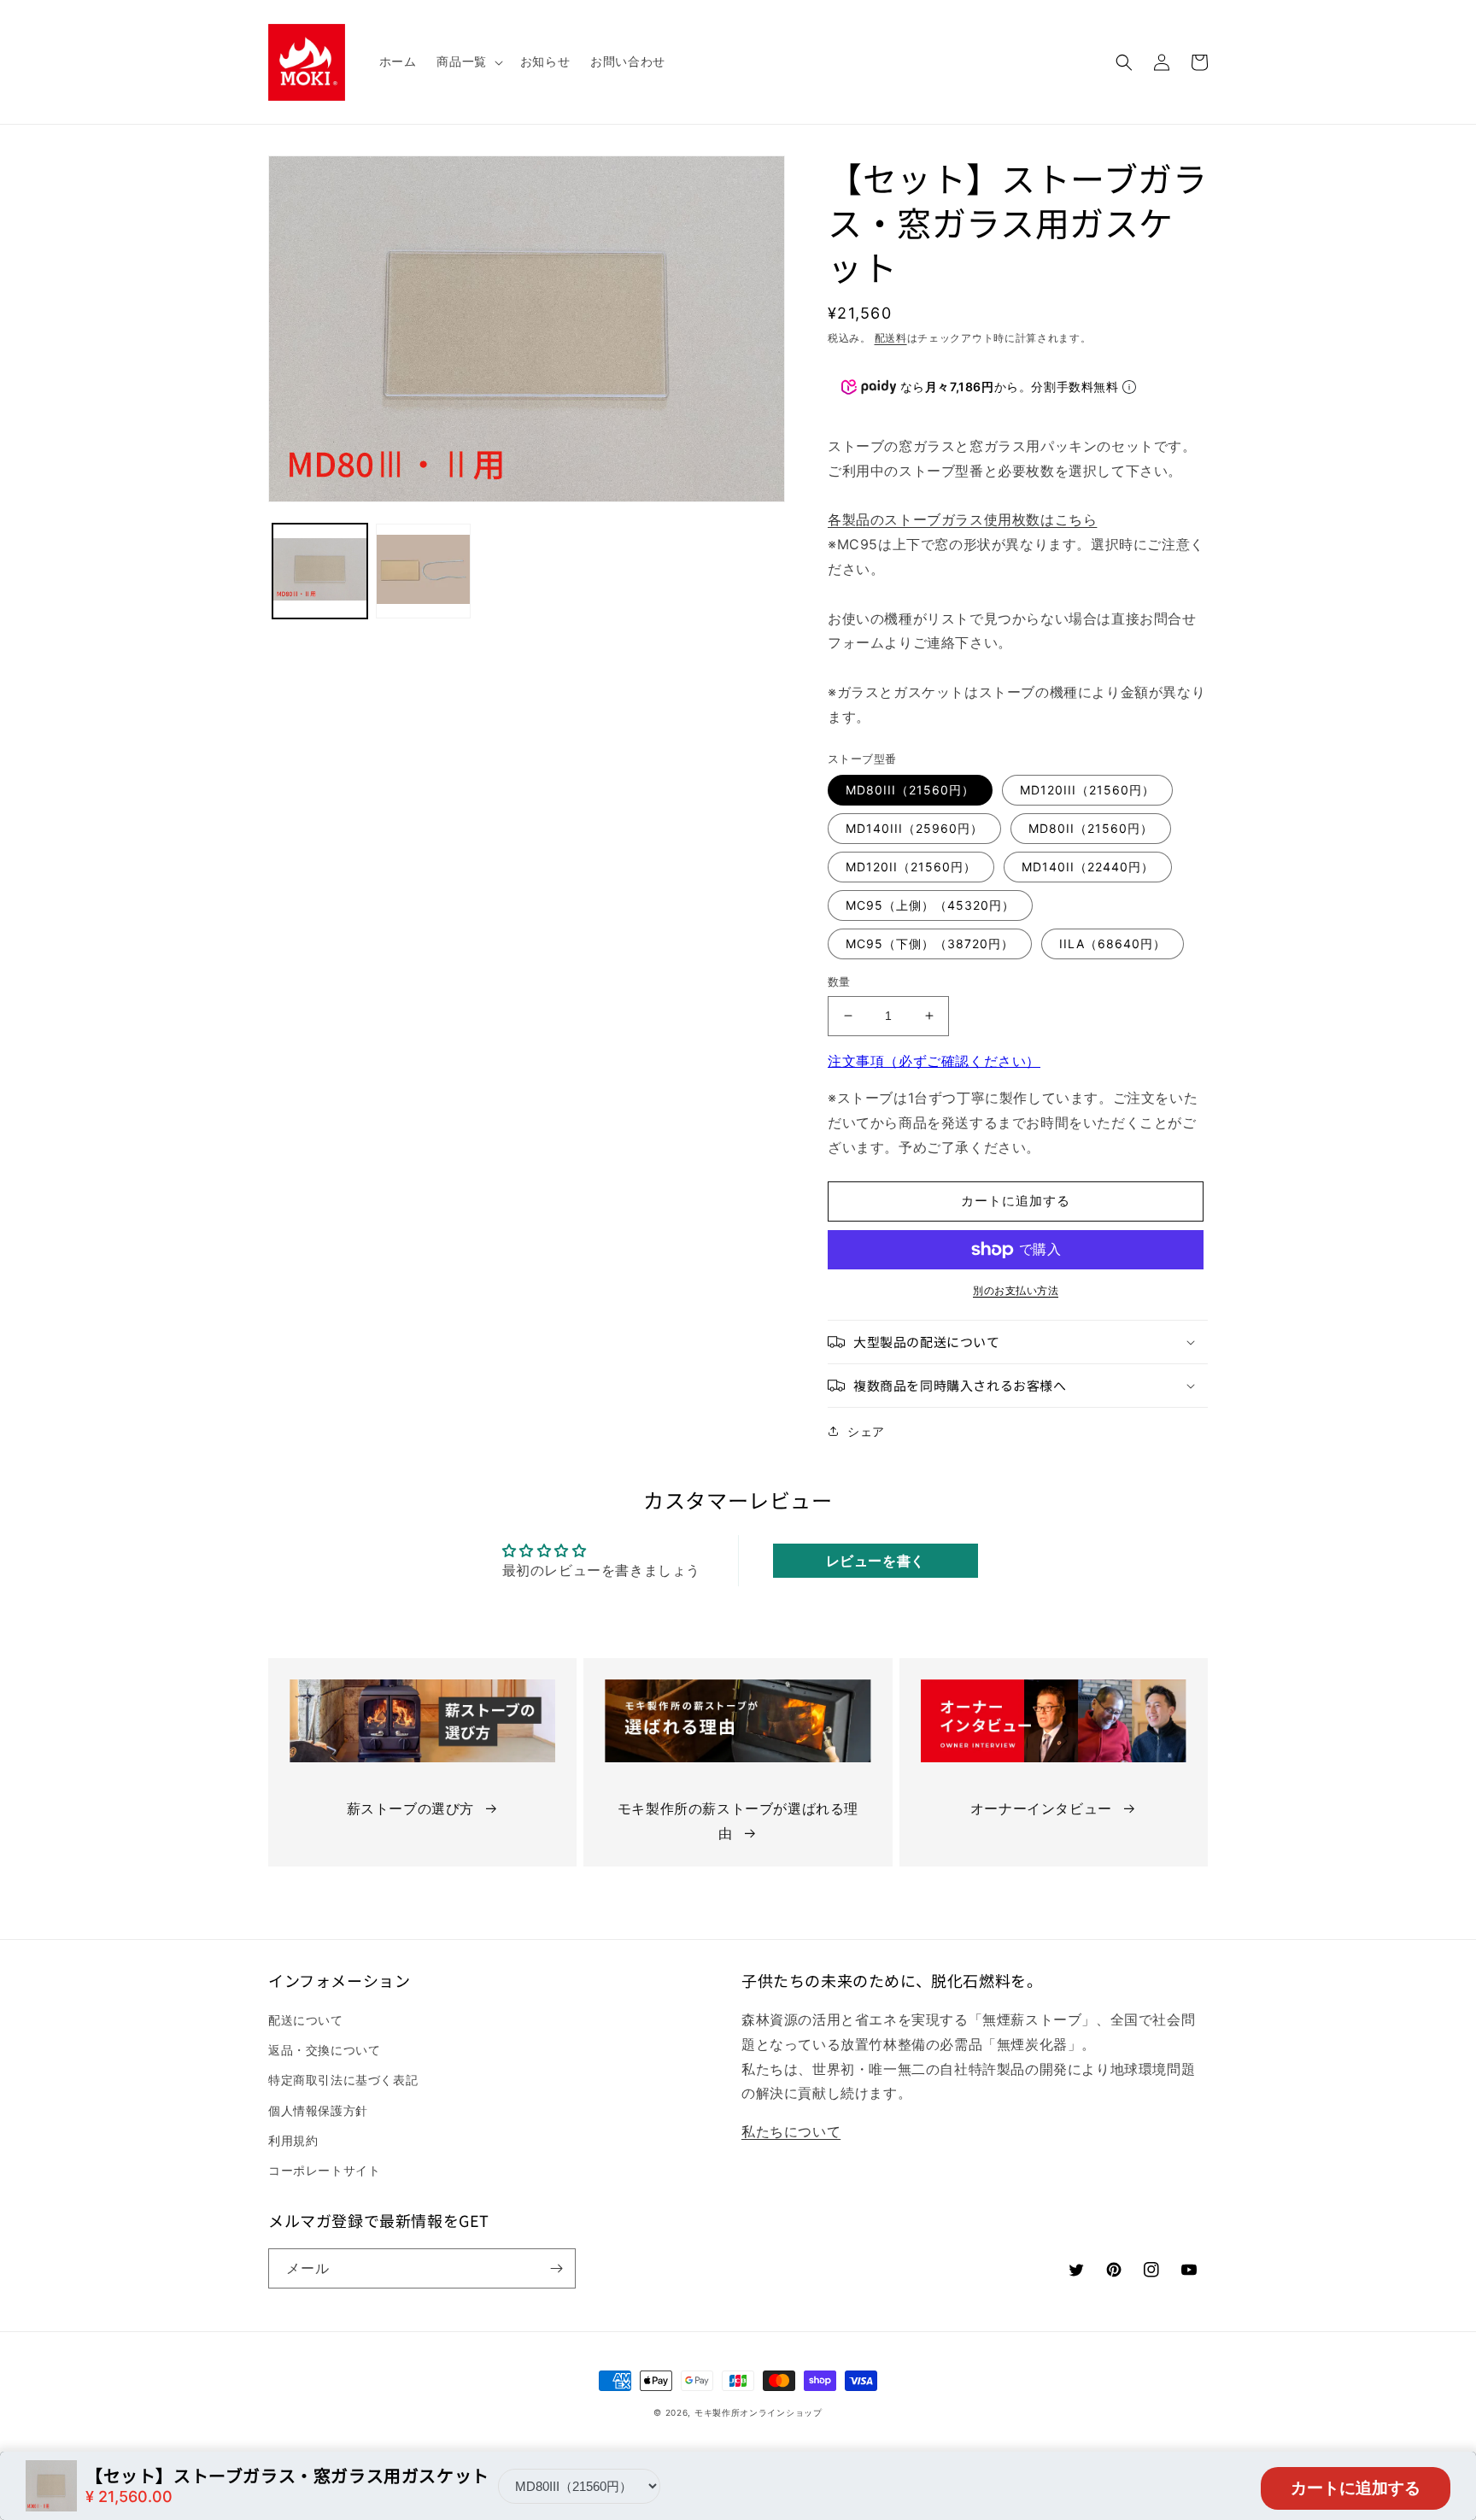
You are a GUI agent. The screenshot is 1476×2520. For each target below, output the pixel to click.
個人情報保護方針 (318, 2110)
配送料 (891, 338)
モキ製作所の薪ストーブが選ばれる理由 (738, 1821)
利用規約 (293, 2140)
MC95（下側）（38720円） (930, 944)
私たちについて (791, 2131)
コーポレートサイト (324, 2170)
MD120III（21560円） (1087, 790)
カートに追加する (1356, 2488)
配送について (306, 2020)
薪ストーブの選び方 (410, 1808)
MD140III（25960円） (914, 828)
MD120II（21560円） (911, 867)
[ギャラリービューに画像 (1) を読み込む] (320, 571)
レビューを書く (876, 1561)
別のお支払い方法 (1016, 1290)
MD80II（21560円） (1091, 828)
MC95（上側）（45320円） (930, 905)
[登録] (556, 2268)
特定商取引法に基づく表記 (343, 2080)
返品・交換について (324, 2050)
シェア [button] (866, 1431)
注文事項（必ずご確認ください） (934, 1061)
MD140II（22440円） (1088, 867)
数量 (839, 982)
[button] (468, 62)
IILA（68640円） (1113, 944)
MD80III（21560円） (910, 790)
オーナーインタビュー (1041, 1808)
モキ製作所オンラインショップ (758, 2412)
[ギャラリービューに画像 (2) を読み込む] (423, 571)
